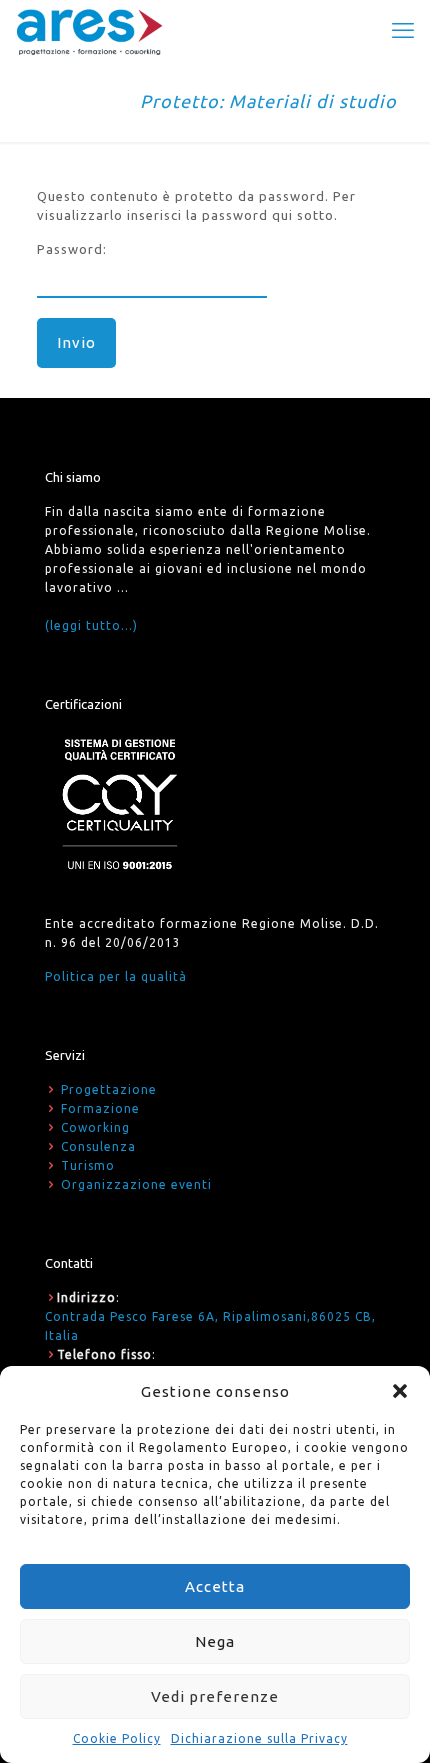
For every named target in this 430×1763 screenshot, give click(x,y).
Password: (72, 249)
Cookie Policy (117, 1738)
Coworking (95, 1127)
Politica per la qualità (116, 976)
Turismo (88, 1165)
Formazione (100, 1108)
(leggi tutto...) (91, 625)
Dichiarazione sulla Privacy (259, 1738)
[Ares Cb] (90, 30)
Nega (215, 1641)
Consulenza (98, 1146)
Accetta (215, 1586)
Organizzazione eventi (136, 1184)
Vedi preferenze (215, 1696)
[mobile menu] (403, 30)
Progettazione (109, 1089)
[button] (400, 1391)
